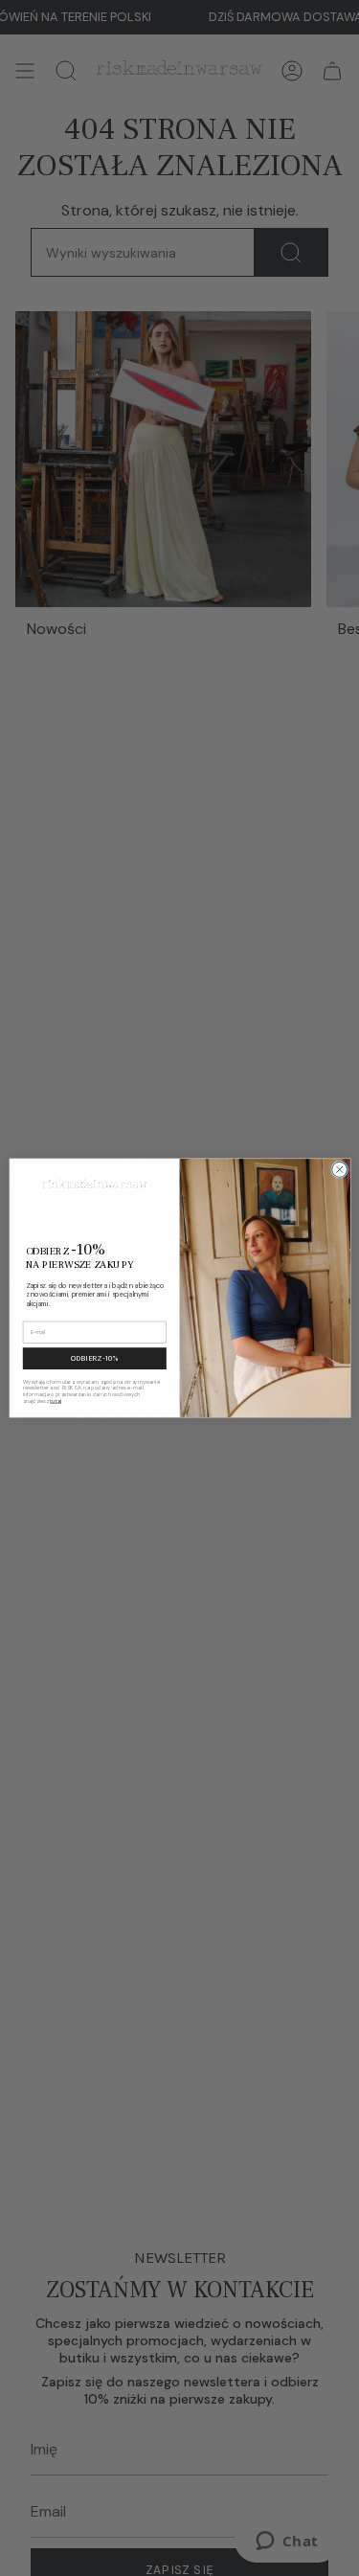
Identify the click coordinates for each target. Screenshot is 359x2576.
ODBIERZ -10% (94, 1359)
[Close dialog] (339, 1169)
